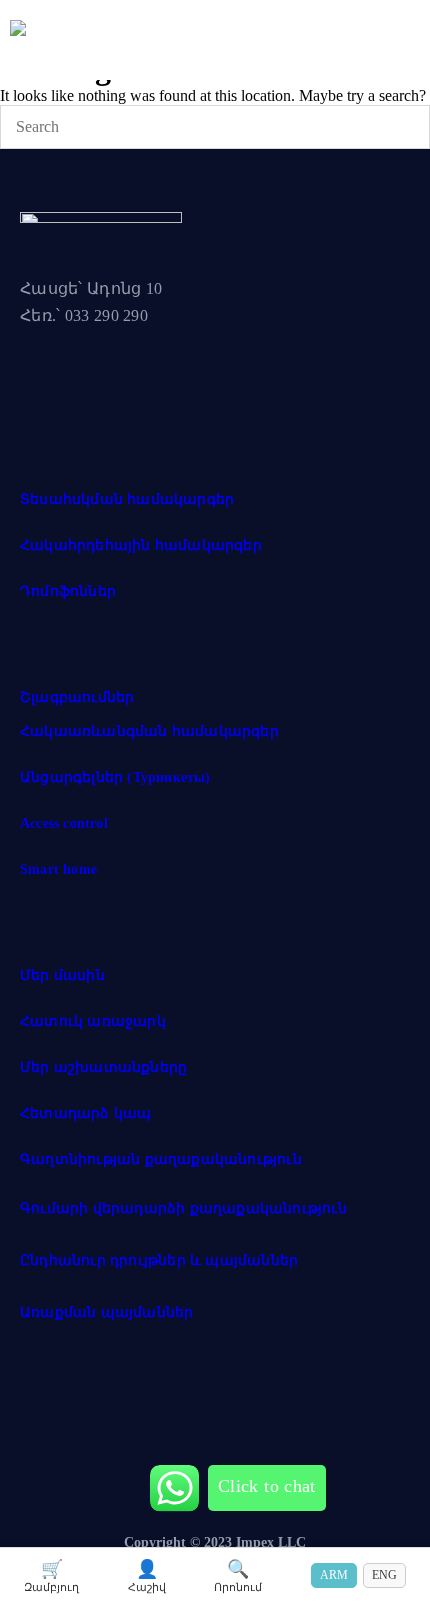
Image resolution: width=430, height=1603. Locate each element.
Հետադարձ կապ (85, 1113)
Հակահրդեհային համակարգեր (141, 545)
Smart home (58, 869)
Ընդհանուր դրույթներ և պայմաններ (159, 1260)
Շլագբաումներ (77, 697)
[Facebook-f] (45, 384)
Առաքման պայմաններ (106, 1312)
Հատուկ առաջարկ (93, 1021)
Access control (64, 823)
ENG (384, 1575)
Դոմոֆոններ (68, 591)
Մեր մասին (62, 975)
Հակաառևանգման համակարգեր (149, 731)
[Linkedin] (193, 384)
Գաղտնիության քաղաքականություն (161, 1159)
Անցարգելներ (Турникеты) (115, 777)
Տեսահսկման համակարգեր (127, 499)
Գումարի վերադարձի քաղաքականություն (183, 1208)
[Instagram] (119, 384)
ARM (334, 1575)
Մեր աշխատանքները (103, 1067)
